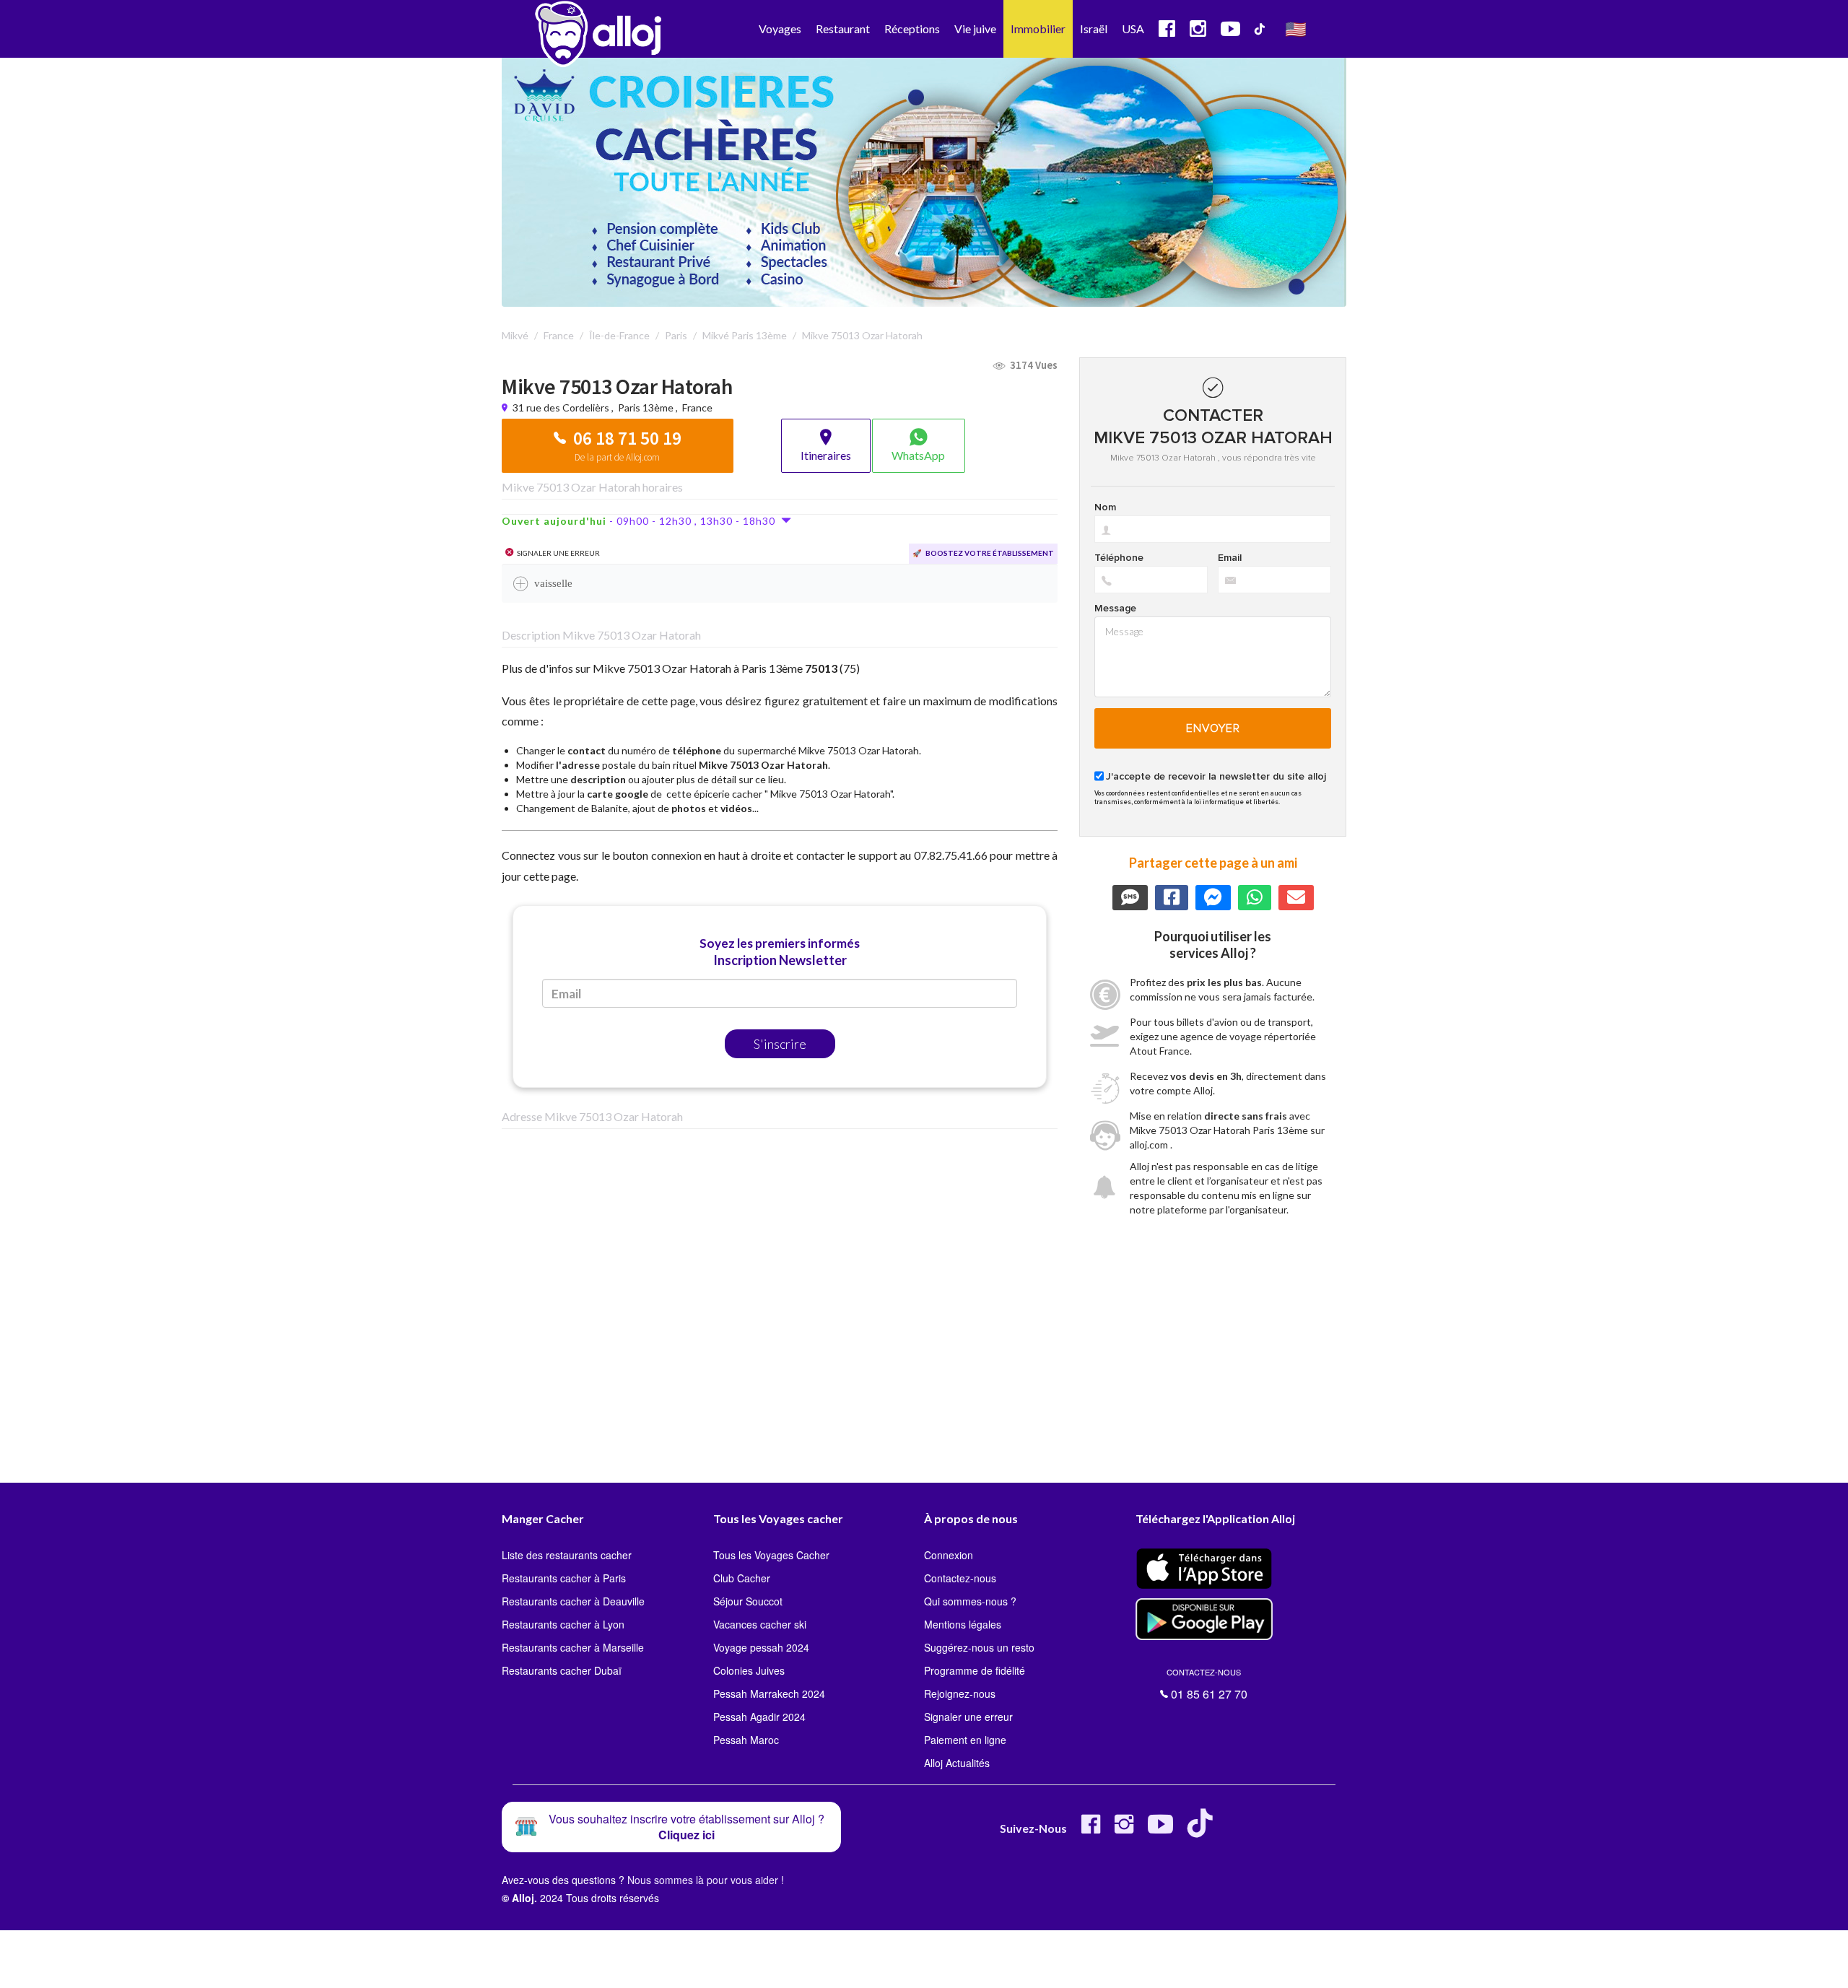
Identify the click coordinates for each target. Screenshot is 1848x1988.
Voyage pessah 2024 (761, 1647)
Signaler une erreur (968, 1717)
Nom (1105, 507)
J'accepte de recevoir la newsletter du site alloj (1216, 777)
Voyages (780, 29)
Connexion (949, 1555)
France (697, 407)
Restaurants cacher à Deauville (573, 1601)
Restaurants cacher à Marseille (573, 1647)
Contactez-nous (960, 1578)
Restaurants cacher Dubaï (562, 1670)
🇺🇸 (1296, 29)
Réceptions (912, 29)
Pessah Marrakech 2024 (769, 1693)
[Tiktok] (1203, 1830)
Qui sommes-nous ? (970, 1601)
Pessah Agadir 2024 (759, 1717)
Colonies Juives (749, 1670)
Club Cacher (742, 1578)
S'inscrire (780, 1044)
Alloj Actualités (957, 1763)
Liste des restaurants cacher (567, 1555)
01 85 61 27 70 (1207, 1684)
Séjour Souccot (748, 1601)
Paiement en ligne (965, 1740)
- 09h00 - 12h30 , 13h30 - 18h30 (641, 521)
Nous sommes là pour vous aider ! (706, 1880)
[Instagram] (1124, 1830)
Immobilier (1038, 29)
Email (1230, 558)
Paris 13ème (646, 407)
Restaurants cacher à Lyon (563, 1624)
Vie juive (975, 29)
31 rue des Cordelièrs (562, 407)
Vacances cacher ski (760, 1624)
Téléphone (1119, 558)
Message (1115, 609)
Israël (1094, 29)
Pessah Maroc (746, 1740)
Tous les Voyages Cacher (771, 1555)
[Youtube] (1160, 1830)
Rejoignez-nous (960, 1693)
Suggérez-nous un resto (979, 1647)
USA (1133, 29)
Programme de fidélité (975, 1670)
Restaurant (843, 29)
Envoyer (1213, 728)
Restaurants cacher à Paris (564, 1578)
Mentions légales (963, 1624)
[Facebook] (1091, 1830)
